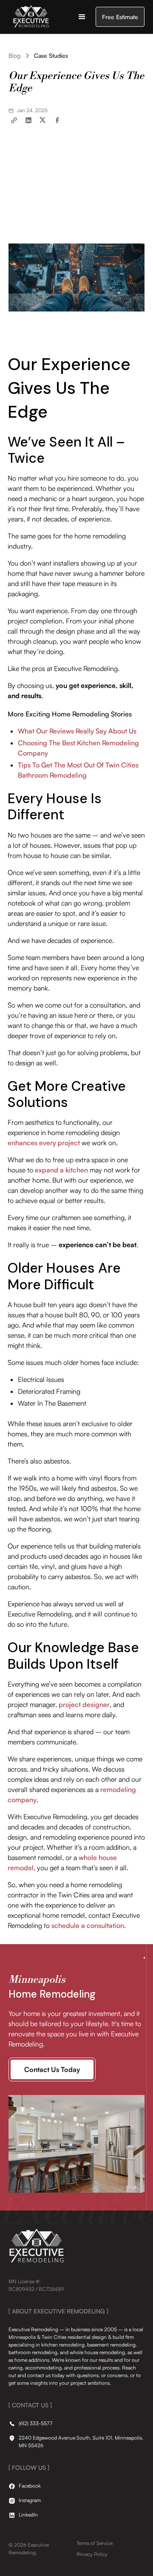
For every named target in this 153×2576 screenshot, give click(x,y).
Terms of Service (95, 2543)
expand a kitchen (61, 1170)
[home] (29, 17)
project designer (84, 1704)
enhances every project (44, 1143)
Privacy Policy (92, 2554)
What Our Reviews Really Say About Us (77, 731)
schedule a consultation (88, 1925)
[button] (82, 17)
